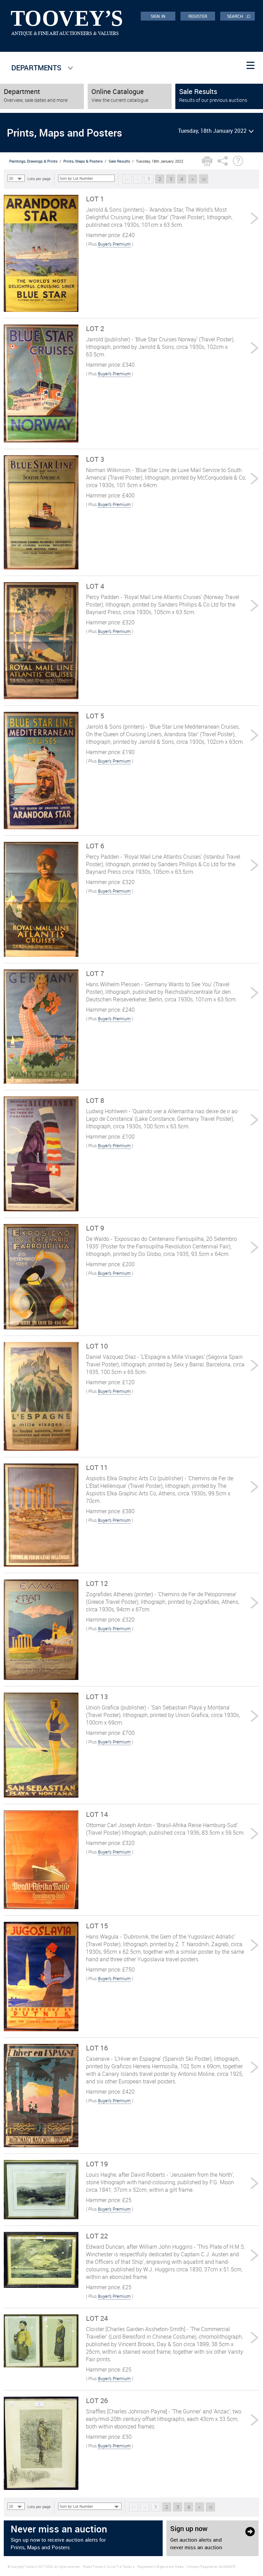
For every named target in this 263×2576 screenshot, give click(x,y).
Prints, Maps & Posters (83, 161)
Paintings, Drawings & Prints (33, 161)
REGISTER (198, 16)
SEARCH (239, 16)
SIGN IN (158, 16)
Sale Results (119, 161)
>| (204, 179)
